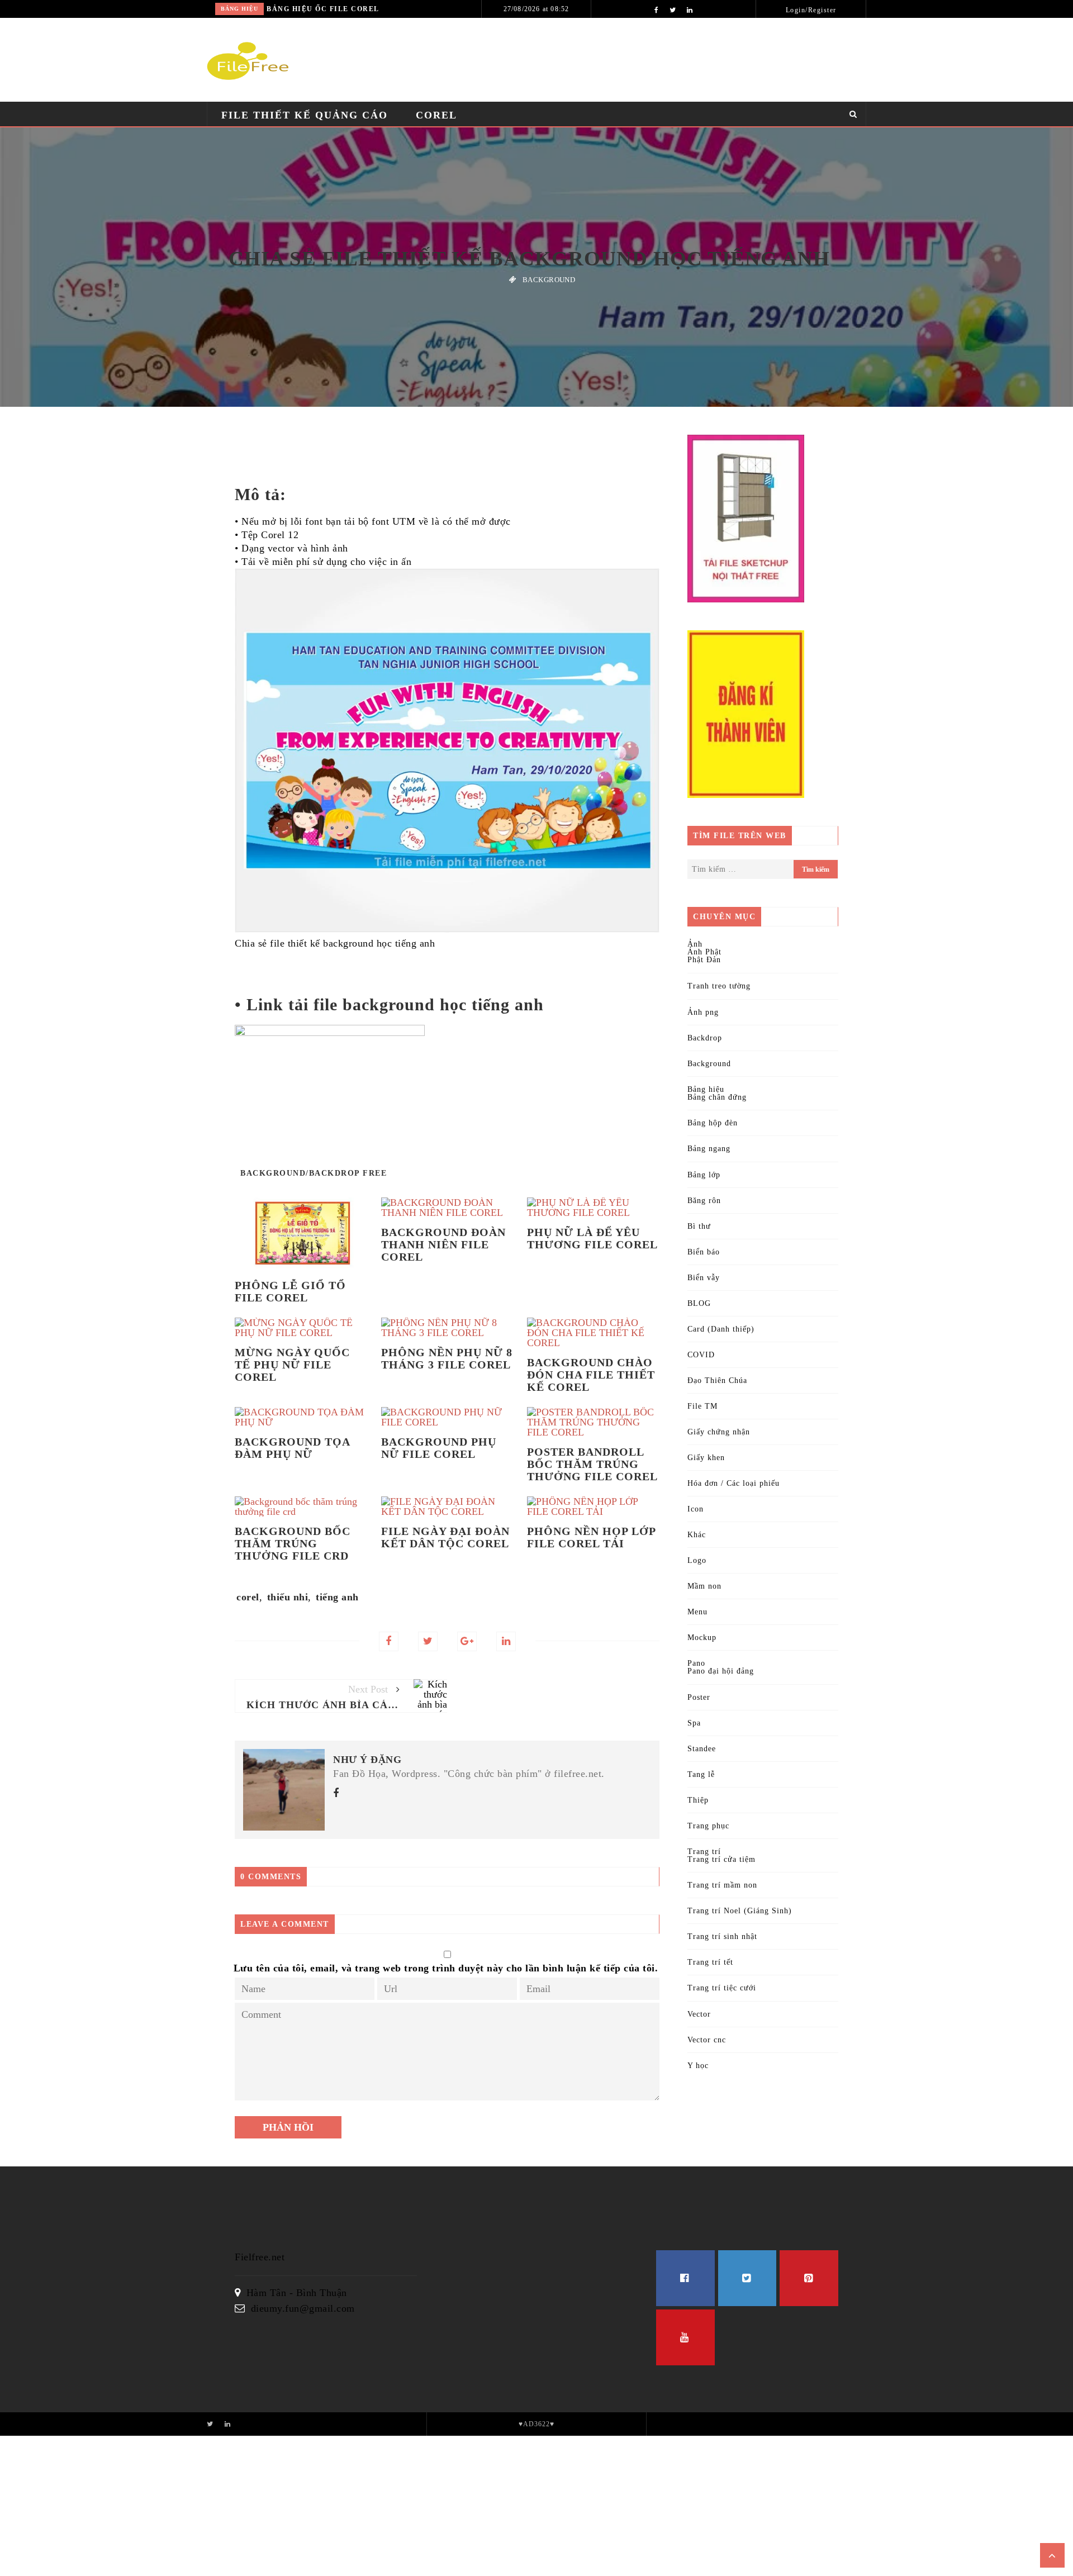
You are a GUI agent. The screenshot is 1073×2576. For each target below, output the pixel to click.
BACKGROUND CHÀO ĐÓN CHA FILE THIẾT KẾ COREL (591, 1375)
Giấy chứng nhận (719, 1432)
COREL (436, 115)
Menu (697, 1612)
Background (549, 280)
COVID (701, 1355)
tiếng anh (337, 1597)
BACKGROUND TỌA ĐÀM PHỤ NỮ (292, 1448)
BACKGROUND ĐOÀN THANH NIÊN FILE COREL (443, 1244)
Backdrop (705, 1038)
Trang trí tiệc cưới (722, 1988)
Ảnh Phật (704, 952)
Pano (696, 1663)
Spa (694, 1723)
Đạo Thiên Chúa (717, 1380)
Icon (695, 1509)
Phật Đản (704, 960)
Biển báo (704, 1252)
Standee (702, 1749)
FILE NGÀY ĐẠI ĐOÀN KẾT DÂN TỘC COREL (445, 1537)
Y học (698, 2066)
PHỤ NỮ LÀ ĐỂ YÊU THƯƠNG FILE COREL (592, 1238)
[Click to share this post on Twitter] (428, 1641)
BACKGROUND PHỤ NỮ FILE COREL (439, 1448)
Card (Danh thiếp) (721, 1329)
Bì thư (699, 1226)
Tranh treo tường (719, 986)
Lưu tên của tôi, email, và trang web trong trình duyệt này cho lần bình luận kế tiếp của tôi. (446, 1968)
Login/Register (811, 10)
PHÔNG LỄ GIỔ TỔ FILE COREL (290, 1291)
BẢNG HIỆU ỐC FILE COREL (323, 9)
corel (248, 1597)
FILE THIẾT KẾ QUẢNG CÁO (305, 115)
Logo (697, 1560)
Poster (699, 1697)
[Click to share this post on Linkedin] (506, 1641)
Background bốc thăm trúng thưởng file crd (293, 1543)
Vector (699, 2014)
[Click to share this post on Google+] (467, 1641)
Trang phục (708, 1826)
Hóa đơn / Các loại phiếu (733, 1483)
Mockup (702, 1638)
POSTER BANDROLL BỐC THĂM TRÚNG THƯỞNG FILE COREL (592, 1464)
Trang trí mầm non (722, 1885)
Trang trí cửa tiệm (721, 1859)
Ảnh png (703, 1012)
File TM (702, 1406)
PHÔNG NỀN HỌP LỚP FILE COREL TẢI (591, 1537)
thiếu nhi (288, 1597)
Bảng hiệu (239, 9)
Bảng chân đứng (717, 1097)
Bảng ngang (709, 1149)
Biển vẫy (704, 1278)
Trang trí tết (710, 1962)
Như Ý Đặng (367, 1760)
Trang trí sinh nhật (722, 1936)
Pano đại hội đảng (721, 1671)
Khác (697, 1535)
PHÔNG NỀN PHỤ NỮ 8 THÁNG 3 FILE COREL (447, 1358)
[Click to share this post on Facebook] (389, 1641)
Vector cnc (707, 2040)
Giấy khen (706, 1458)
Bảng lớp (704, 1175)
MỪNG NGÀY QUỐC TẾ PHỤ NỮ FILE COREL (292, 1365)
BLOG (699, 1303)
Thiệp (698, 1800)
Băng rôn (704, 1201)
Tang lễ (701, 1774)
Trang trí (704, 1852)
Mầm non (704, 1586)
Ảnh (695, 944)
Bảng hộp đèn (713, 1123)
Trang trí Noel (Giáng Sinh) (740, 1911)
